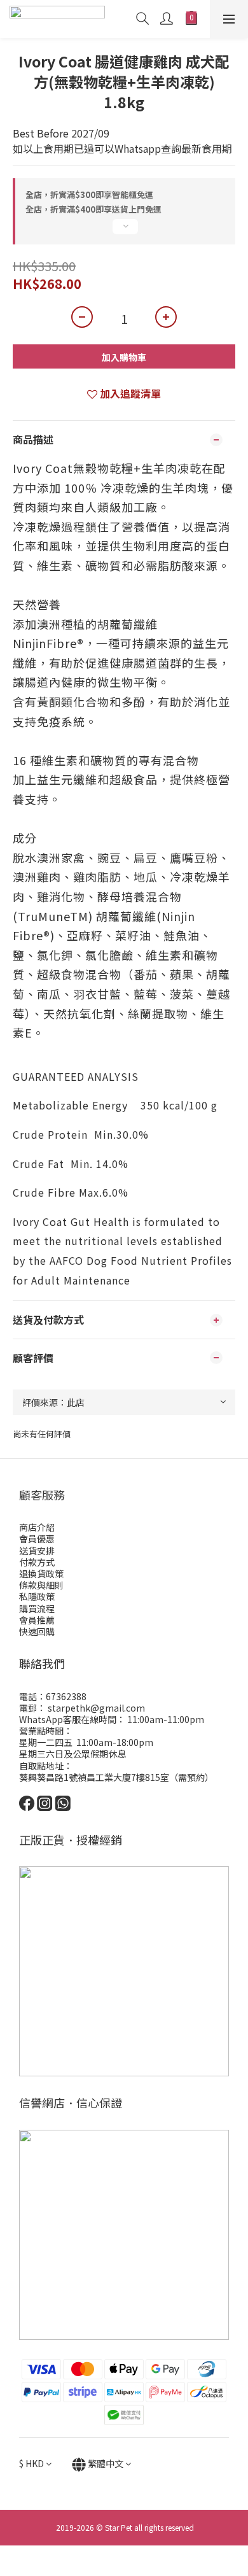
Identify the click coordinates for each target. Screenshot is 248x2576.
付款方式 (37, 1562)
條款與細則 (41, 1585)
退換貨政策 (41, 1573)
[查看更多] (124, 232)
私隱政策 (37, 1596)
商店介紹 (37, 1527)
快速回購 (37, 1631)
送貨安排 (37, 1551)
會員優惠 (37, 1538)
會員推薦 (37, 1620)
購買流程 (37, 1608)
